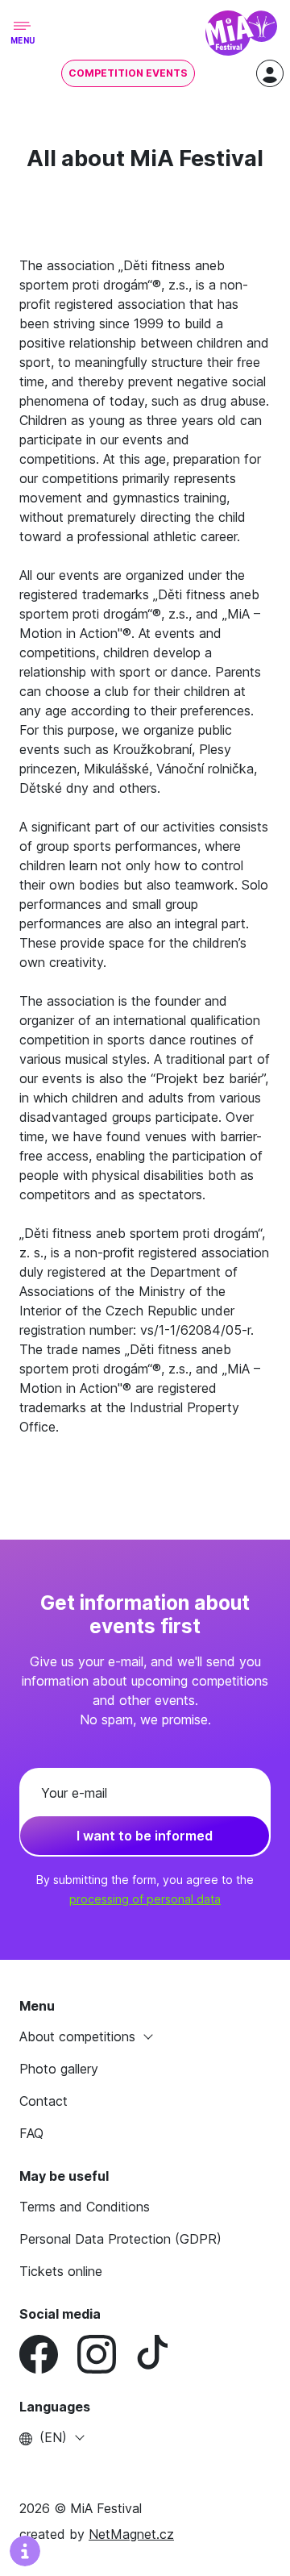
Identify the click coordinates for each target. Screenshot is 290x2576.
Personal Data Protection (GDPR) (120, 2239)
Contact (43, 2101)
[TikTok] (164, 2354)
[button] (145, 2437)
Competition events (128, 73)
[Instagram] (106, 2354)
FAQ (31, 2133)
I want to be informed (145, 1836)
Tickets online (61, 2271)
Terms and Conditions (85, 2207)
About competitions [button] (79, 2036)
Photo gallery (59, 2069)
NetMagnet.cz (131, 2534)
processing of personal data (145, 1899)
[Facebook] (48, 2354)
